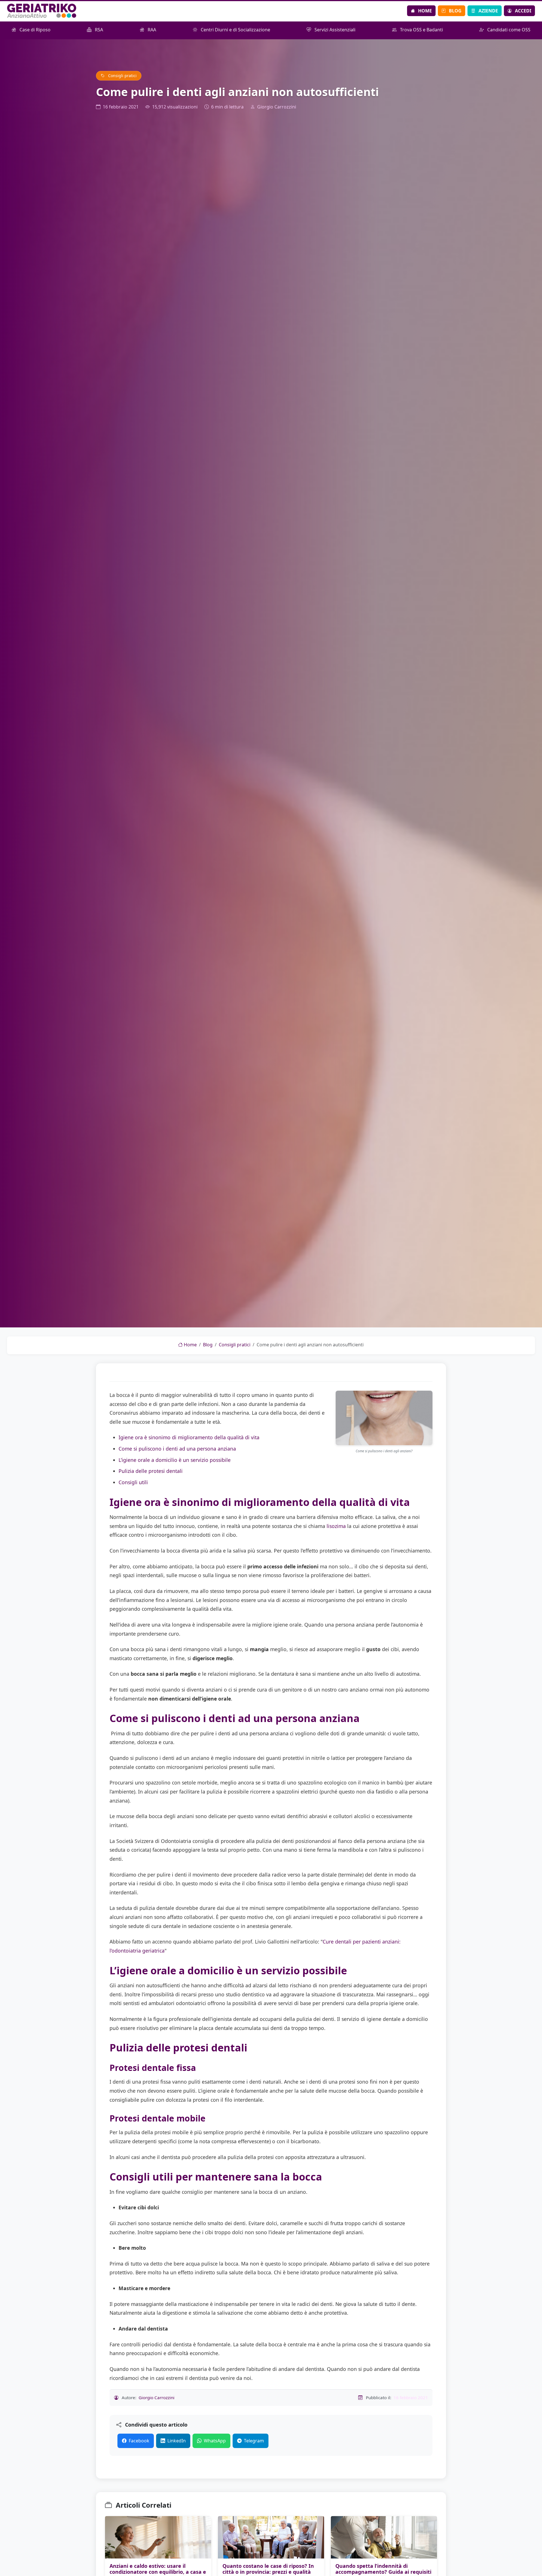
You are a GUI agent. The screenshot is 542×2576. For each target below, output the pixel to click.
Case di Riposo (34, 30)
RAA (151, 30)
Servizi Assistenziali (334, 30)
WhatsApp (215, 2441)
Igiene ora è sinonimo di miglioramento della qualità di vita (189, 1437)
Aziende (488, 11)
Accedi (523, 11)
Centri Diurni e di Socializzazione (235, 30)
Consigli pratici (122, 76)
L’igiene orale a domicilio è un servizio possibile (175, 1460)
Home (425, 11)
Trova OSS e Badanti (421, 30)
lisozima (336, 1526)
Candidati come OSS (508, 30)
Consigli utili (133, 1482)
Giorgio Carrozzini (277, 107)
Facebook (139, 2441)
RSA (98, 30)
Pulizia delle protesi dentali (151, 1471)
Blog (455, 11)
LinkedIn (177, 2441)
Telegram (254, 2441)
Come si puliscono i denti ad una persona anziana (177, 1449)
